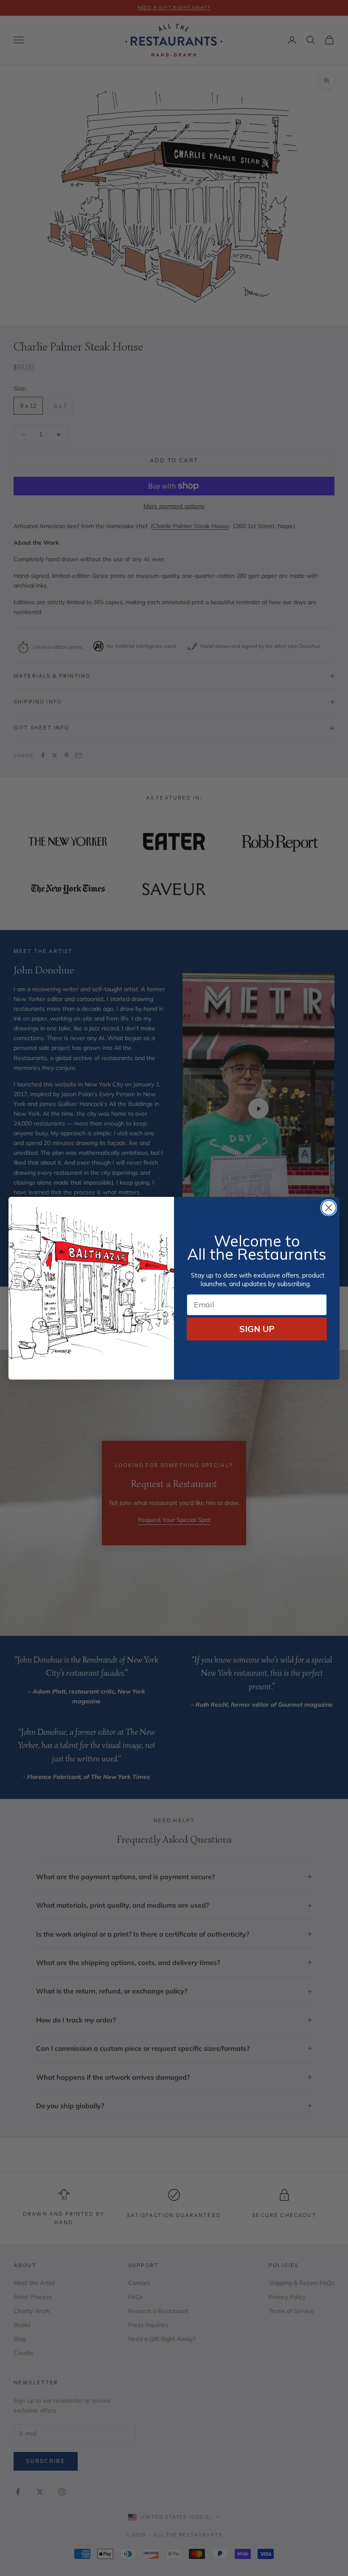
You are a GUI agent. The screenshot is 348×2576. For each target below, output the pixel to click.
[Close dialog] (329, 1208)
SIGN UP (257, 1329)
